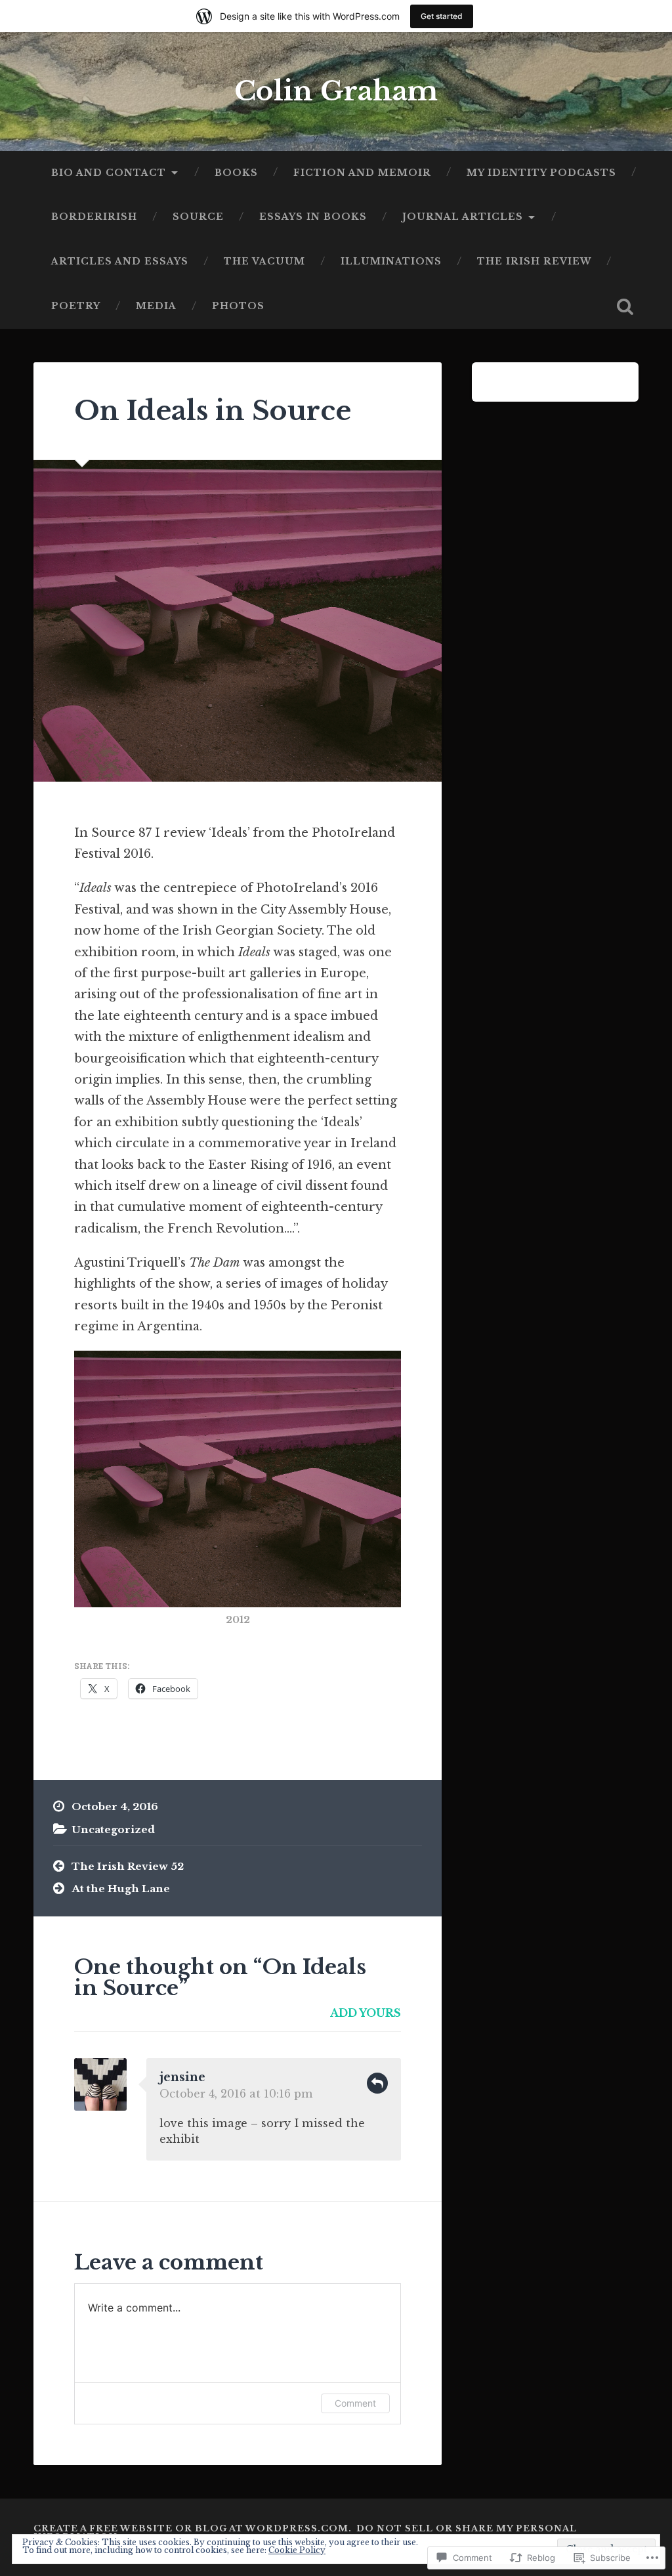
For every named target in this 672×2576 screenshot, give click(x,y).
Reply (377, 2083)
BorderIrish (94, 217)
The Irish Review (534, 262)
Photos (238, 306)
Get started (442, 16)
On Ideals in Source (213, 411)
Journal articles (463, 217)
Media (156, 306)
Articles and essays (120, 262)
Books (236, 173)
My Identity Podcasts (541, 173)
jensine (182, 2077)
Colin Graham (336, 91)
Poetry (76, 306)
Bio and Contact (109, 173)
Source (198, 217)
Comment (355, 2403)
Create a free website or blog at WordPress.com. (193, 2528)
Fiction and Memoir (362, 173)
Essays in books (313, 217)
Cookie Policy (297, 2550)
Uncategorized (113, 1829)
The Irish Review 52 (128, 1866)
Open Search (625, 306)
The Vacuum (264, 262)
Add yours (366, 2013)
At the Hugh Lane (121, 1889)
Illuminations (391, 262)
